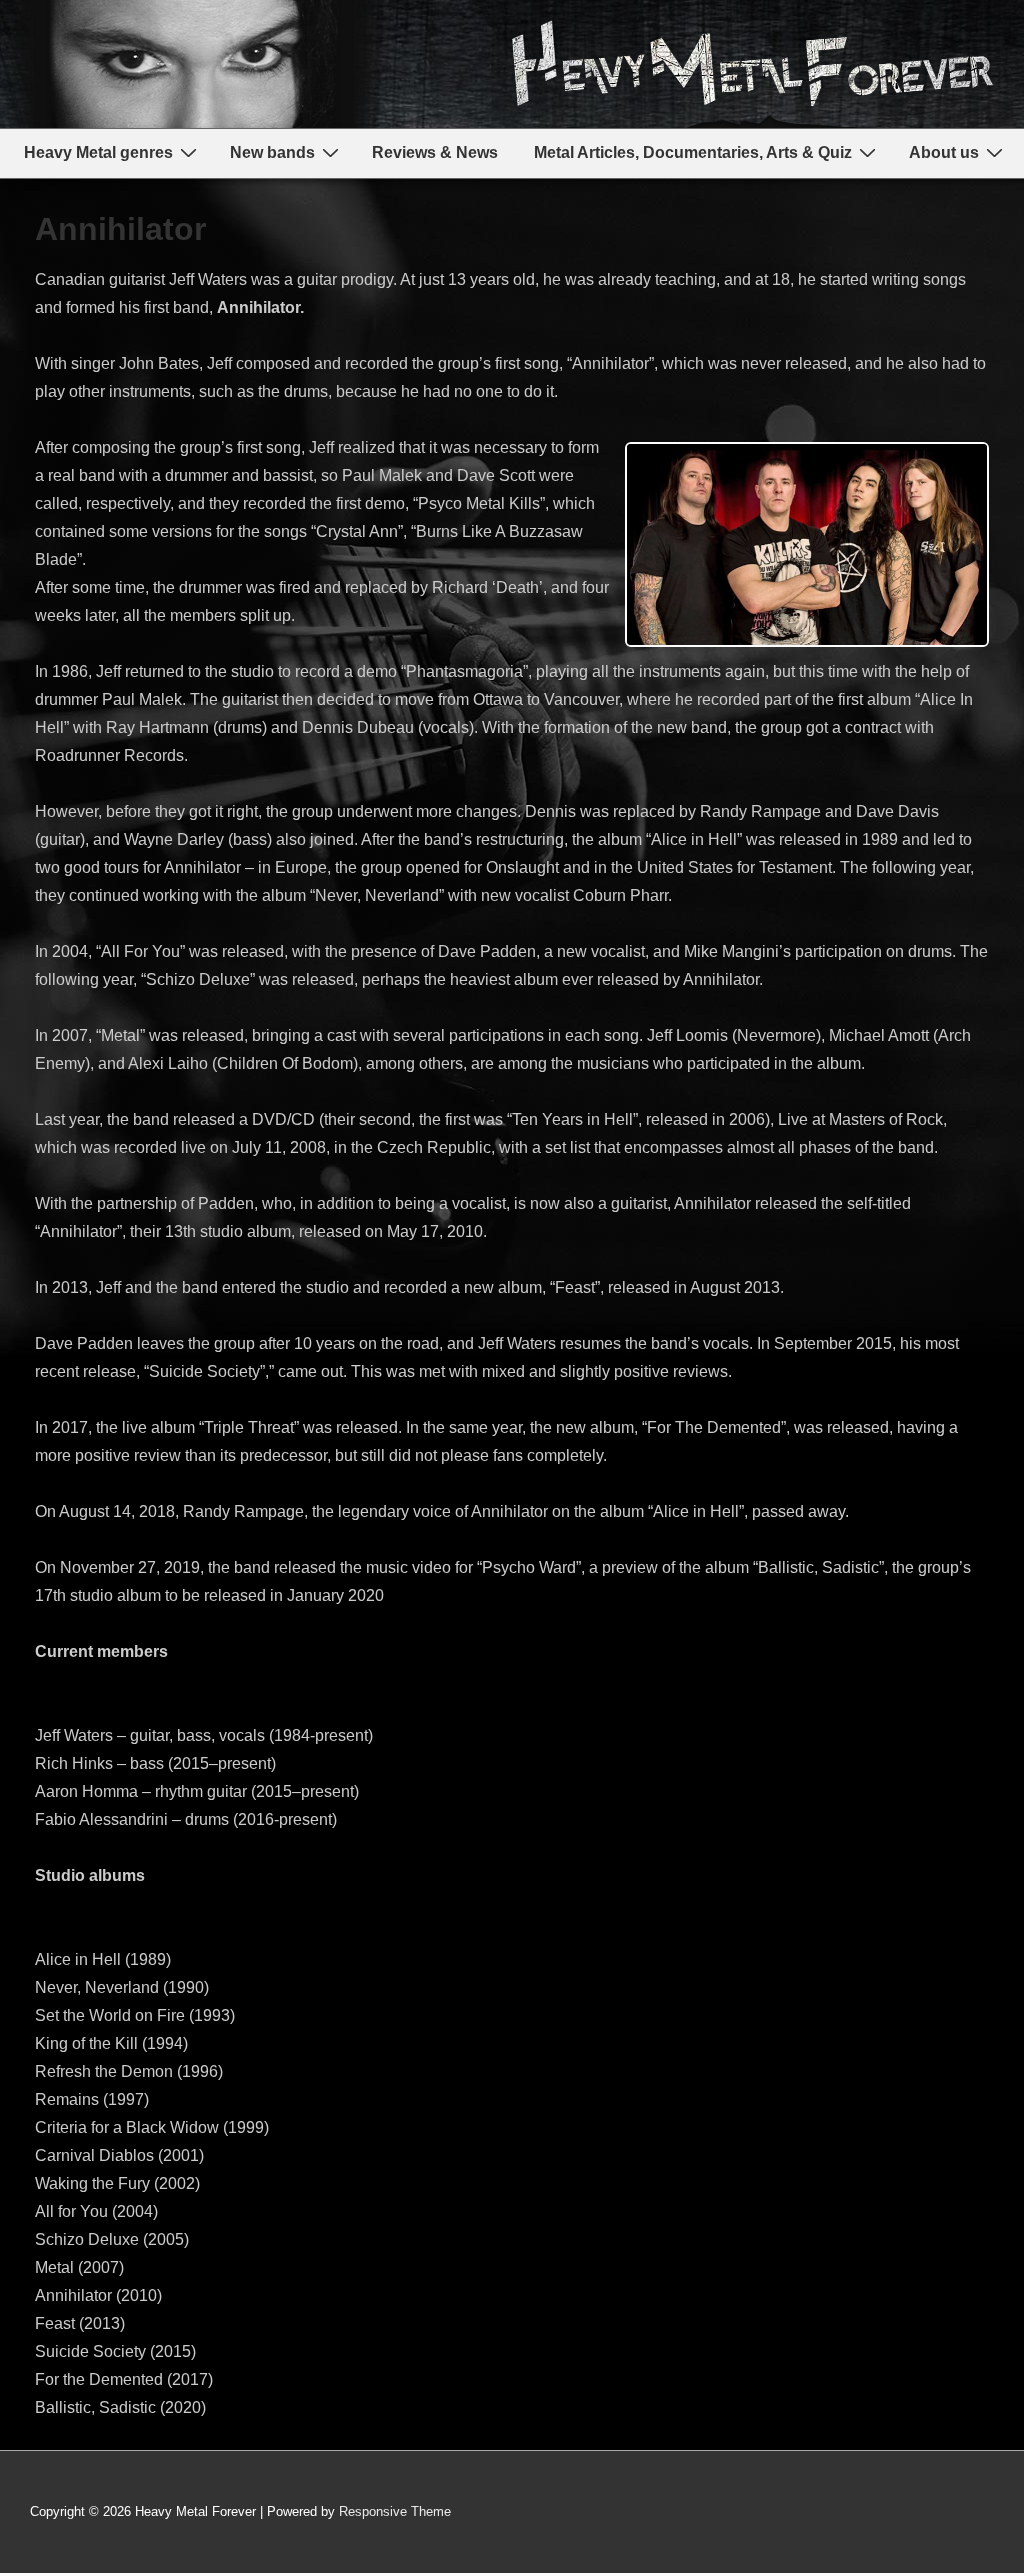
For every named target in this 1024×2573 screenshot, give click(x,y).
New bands (272, 152)
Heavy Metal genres (98, 152)
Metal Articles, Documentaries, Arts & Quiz (693, 152)
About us (944, 152)
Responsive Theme (395, 2511)
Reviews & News (435, 152)
